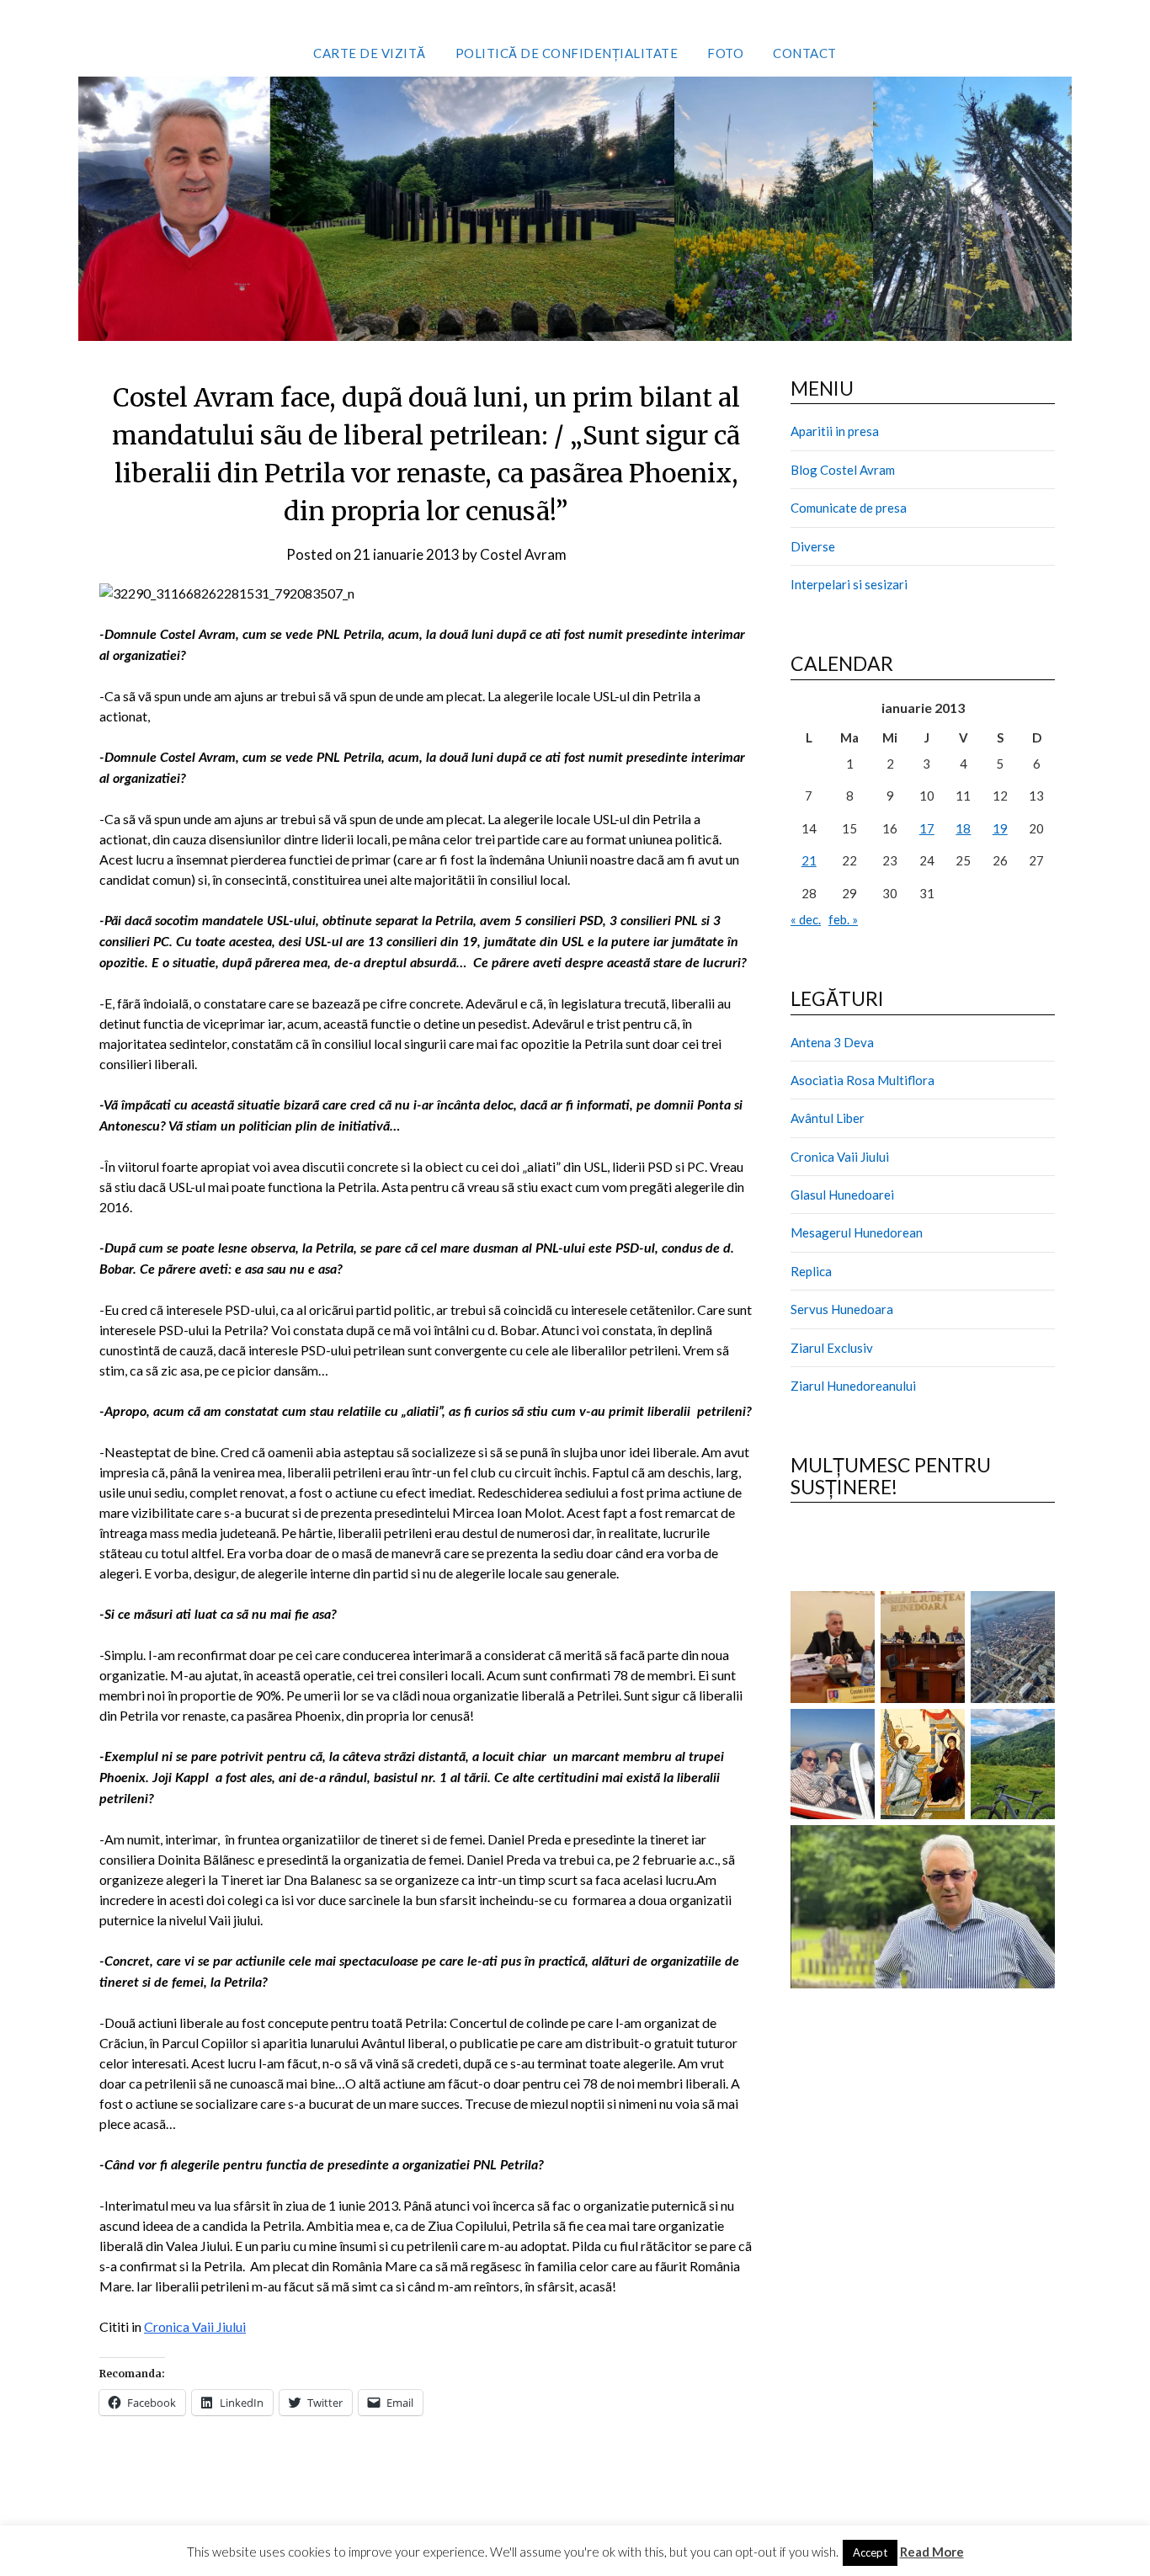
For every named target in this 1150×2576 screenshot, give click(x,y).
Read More (932, 2552)
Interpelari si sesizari (849, 584)
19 (1000, 828)
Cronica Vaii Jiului (195, 2326)
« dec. (806, 919)
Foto (725, 53)
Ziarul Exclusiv (832, 1348)
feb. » (843, 919)
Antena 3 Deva (832, 1042)
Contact (805, 53)
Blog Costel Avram (843, 470)
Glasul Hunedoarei (842, 1195)
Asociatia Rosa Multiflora (862, 1080)
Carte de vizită (370, 53)
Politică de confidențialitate (567, 53)
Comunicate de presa (849, 508)
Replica (811, 1271)
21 (809, 860)
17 (927, 828)
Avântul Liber (828, 1118)
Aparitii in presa (835, 431)
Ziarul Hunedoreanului (853, 1386)
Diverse (813, 546)
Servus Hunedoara (842, 1309)
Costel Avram (523, 554)
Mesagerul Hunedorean (857, 1232)
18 (963, 828)
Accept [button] (870, 2552)
